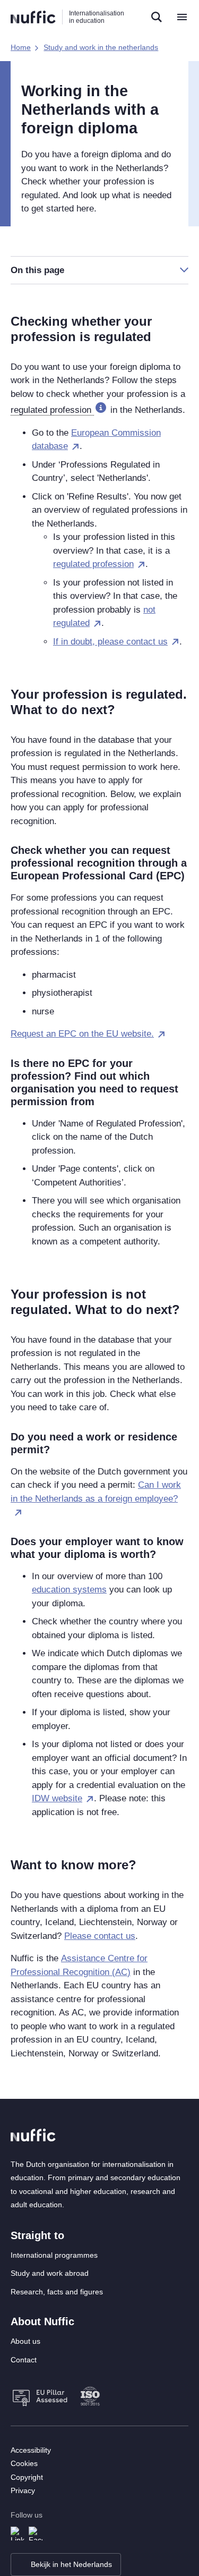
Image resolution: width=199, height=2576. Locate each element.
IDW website (57, 1798)
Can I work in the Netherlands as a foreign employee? (96, 1492)
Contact (24, 2360)
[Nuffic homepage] (33, 17)
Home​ (21, 47)
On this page (37, 270)
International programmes (54, 2255)
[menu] (182, 17)
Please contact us (100, 1936)
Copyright (27, 2477)
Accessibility (31, 2450)
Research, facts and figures (57, 2292)
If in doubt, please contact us (110, 642)
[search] (157, 17)
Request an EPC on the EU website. (82, 1034)
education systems (69, 1590)
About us (25, 2341)
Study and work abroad (50, 2273)
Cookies (24, 2463)
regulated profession (93, 564)
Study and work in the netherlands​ (101, 47)
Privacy (23, 2490)
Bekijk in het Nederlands (71, 2564)
